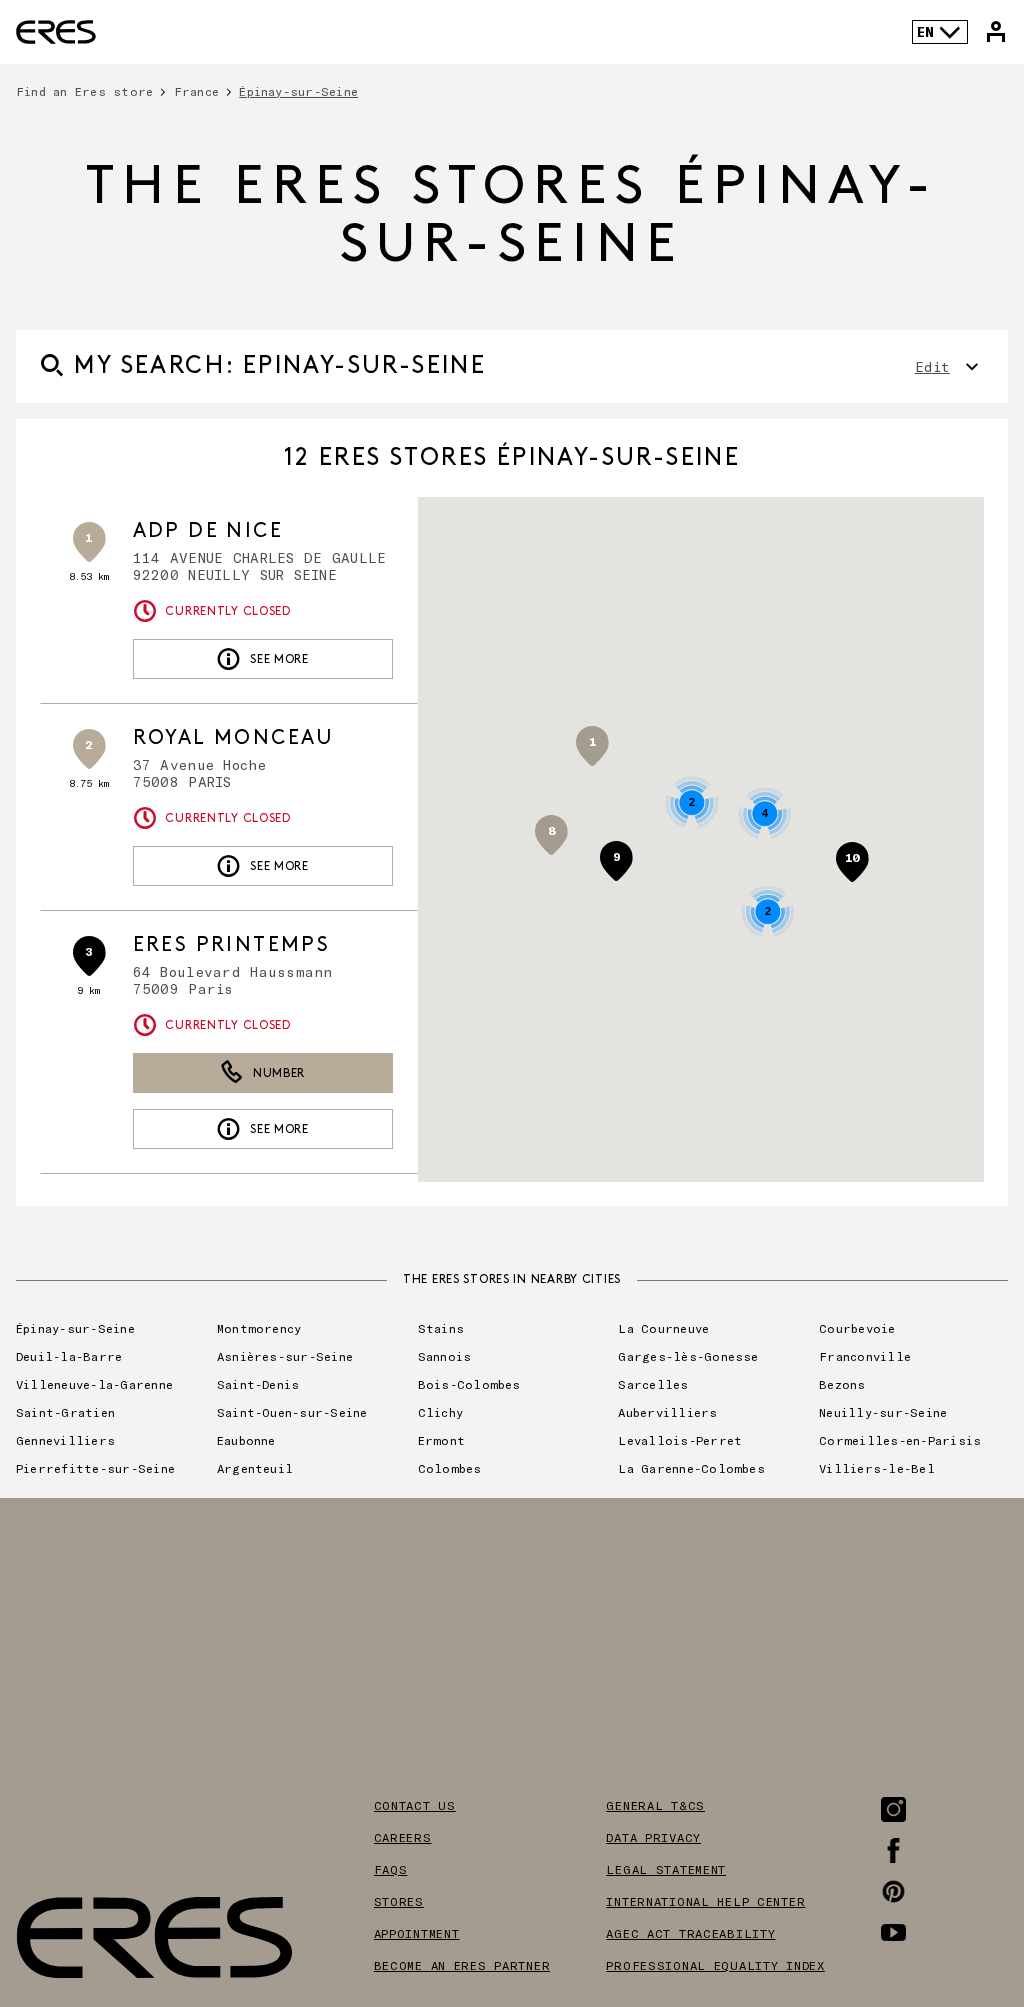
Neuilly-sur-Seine (883, 1412)
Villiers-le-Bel (877, 1468)
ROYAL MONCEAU (233, 738)
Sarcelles (653, 1384)
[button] (852, 862)
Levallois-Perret (680, 1440)
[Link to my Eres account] (996, 32)
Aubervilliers (667, 1412)
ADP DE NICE (208, 531)
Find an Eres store (84, 91)
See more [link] (279, 659)
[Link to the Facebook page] (893, 1850)
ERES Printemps (232, 945)
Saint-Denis (258, 1384)
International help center (705, 1901)
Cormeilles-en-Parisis (900, 1440)
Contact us (415, 1805)
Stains (441, 1328)
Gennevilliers (65, 1440)
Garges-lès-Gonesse (688, 1356)
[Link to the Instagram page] (893, 1809)
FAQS (391, 1869)
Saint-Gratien (65, 1412)
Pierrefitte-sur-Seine (95, 1468)
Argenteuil (255, 1468)
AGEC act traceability (690, 1933)
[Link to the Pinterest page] (893, 1891)
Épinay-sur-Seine (75, 1328)
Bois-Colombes (469, 1384)
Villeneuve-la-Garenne (94, 1384)
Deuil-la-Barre (69, 1356)
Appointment (417, 1933)
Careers (403, 1837)
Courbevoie (857, 1328)
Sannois (445, 1356)
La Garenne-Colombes (691, 1468)
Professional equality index (715, 1965)
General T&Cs (655, 1805)
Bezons (842, 1384)
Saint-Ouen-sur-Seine (292, 1412)
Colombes (450, 1468)
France (196, 91)
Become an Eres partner (462, 1965)
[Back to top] (948, 1891)
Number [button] (279, 1073)
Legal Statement (666, 1869)
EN (925, 31)
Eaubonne (246, 1440)
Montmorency (259, 1328)
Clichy (440, 1412)
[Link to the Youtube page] (893, 1932)
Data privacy (653, 1837)
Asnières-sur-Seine (285, 1356)
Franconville (865, 1356)
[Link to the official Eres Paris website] (56, 32)
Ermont (441, 1440)
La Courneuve (663, 1328)
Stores (399, 1901)
